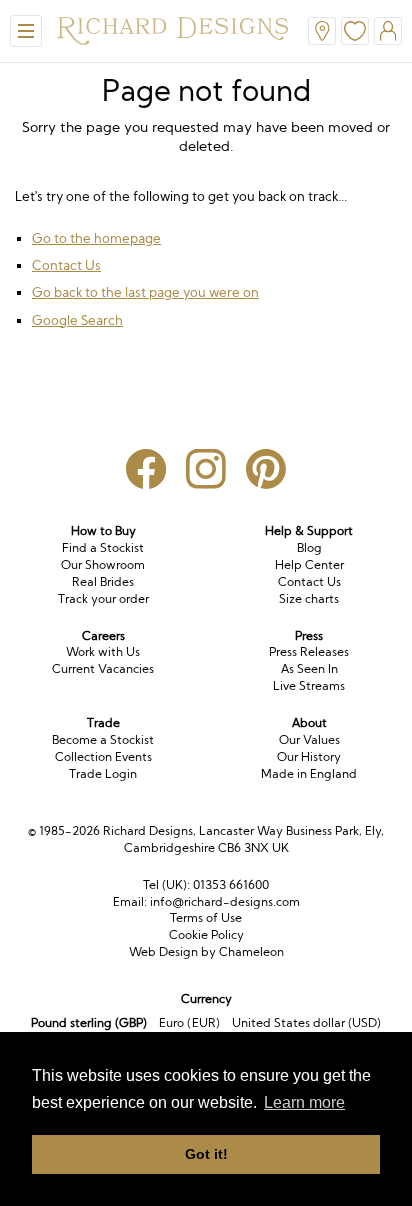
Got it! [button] (206, 1154)
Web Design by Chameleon (206, 951)
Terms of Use (206, 917)
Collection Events (103, 756)
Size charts (309, 598)
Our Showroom (103, 564)
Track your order (103, 598)
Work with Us (103, 651)
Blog (309, 547)
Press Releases (309, 651)
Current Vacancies (103, 668)
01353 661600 (231, 884)
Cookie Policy (206, 934)
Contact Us (66, 265)
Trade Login (103, 773)
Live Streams (309, 685)
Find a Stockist (103, 547)
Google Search (77, 320)
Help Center (309, 564)
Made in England (309, 773)
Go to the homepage (96, 238)
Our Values (309, 739)
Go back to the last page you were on (145, 292)
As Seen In (309, 668)
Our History (309, 756)
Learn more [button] (304, 1102)
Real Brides (103, 581)
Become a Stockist (103, 739)
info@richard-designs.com (225, 901)
